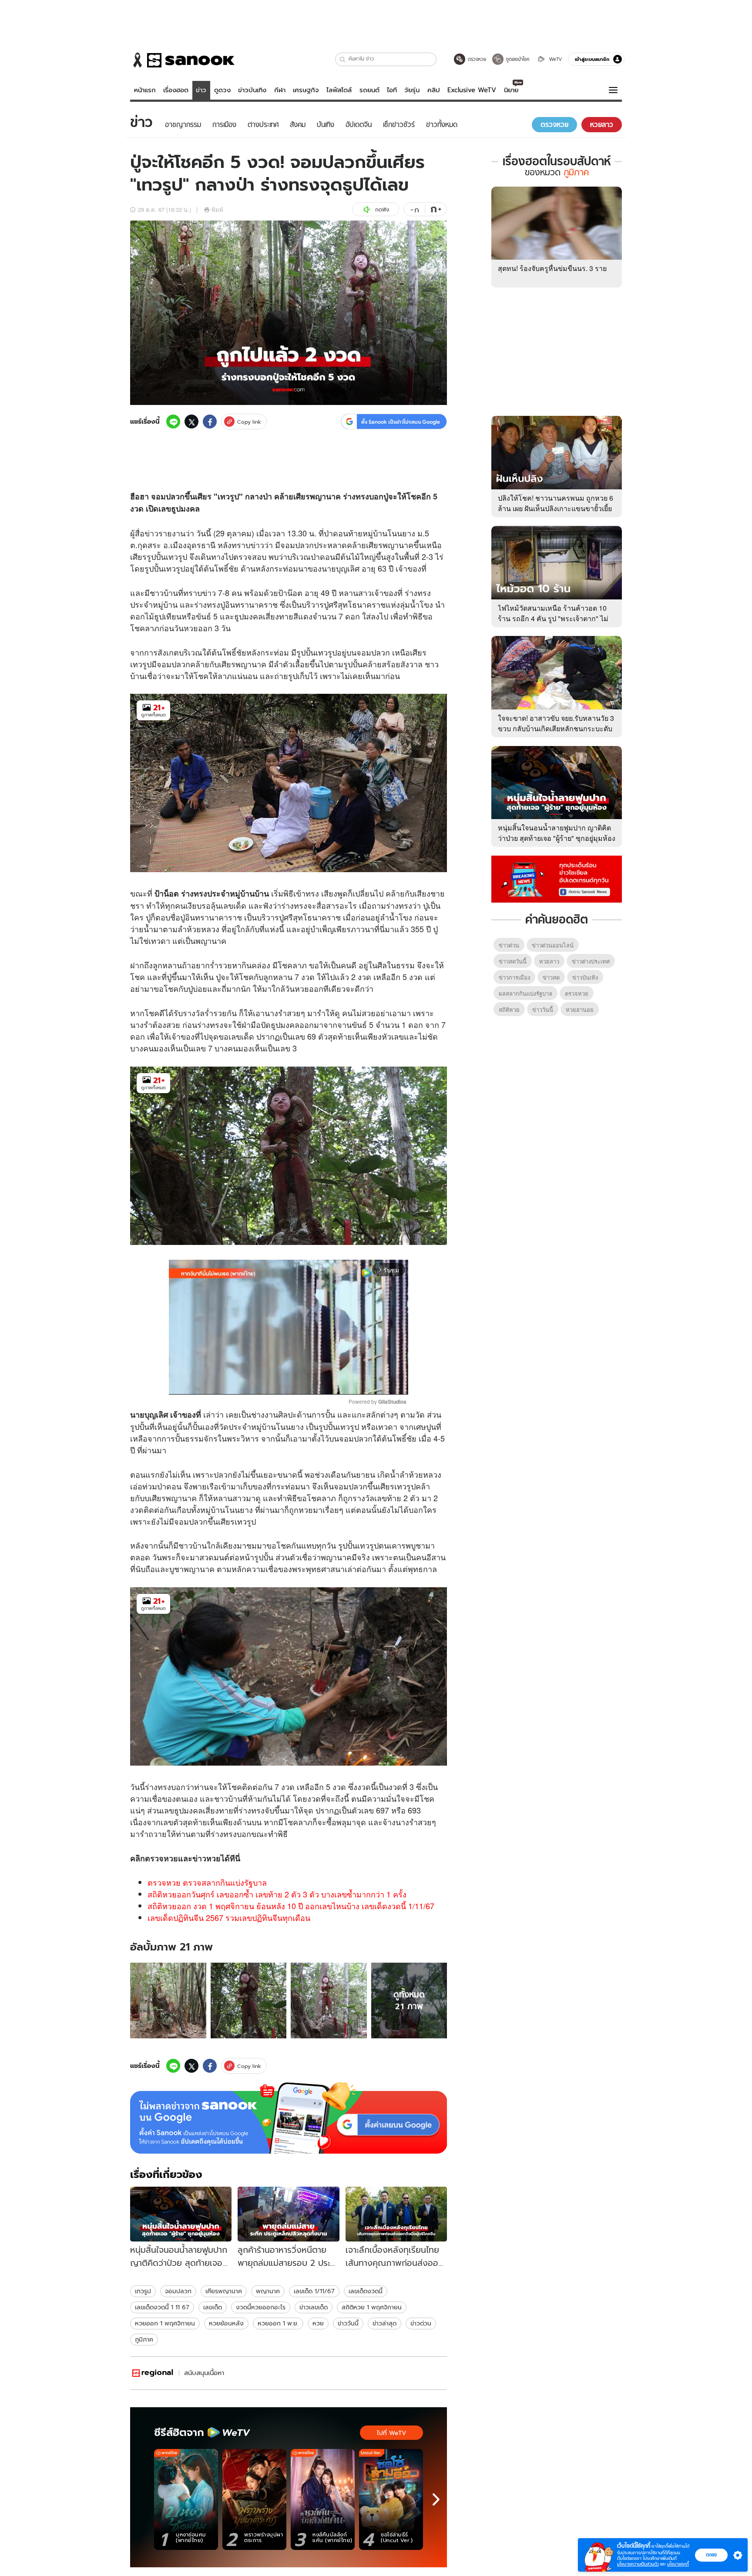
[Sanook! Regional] (153, 2373)
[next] (436, 2499)
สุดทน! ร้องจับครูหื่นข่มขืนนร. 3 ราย (552, 268)
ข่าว (201, 90)
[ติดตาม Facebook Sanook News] (557, 878)
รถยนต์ (369, 90)
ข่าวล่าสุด (384, 2323)
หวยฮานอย (580, 1009)
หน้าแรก (145, 90)
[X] (191, 422)
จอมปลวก (178, 2291)
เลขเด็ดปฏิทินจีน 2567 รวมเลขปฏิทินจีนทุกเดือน (229, 1917)
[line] (173, 422)
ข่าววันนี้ (348, 2323)
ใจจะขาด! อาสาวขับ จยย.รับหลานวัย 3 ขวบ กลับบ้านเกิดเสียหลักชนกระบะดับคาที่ (556, 728)
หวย (191, 628)
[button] (343, 59)
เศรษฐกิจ (306, 90)
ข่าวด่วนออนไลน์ (553, 945)
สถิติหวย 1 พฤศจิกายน (372, 2307)
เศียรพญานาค (224, 2291)
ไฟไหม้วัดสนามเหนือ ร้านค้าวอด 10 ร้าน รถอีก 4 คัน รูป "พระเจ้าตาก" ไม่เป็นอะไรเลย (553, 618)
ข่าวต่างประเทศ (591, 961)
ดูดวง (222, 90)
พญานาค (268, 2291)
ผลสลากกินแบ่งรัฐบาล (525, 993)
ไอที (392, 90)
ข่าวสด (551, 977)
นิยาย (511, 90)
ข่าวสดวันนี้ (513, 961)
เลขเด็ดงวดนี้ (366, 2291)
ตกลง (711, 2555)
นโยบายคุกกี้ (678, 2564)
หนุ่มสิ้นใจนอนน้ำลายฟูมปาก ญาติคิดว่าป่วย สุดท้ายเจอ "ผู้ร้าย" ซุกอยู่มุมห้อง (557, 833)
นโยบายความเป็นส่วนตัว (638, 2564)
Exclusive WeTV (472, 90)
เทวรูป (143, 2291)
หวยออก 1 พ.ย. (278, 2323)
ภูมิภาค (144, 2339)
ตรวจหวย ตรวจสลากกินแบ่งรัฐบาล (207, 1882)
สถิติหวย (509, 1009)
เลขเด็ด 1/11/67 (314, 2291)
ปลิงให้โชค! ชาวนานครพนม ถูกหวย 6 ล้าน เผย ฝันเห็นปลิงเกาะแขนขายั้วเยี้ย (556, 503)
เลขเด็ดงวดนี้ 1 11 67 (162, 2307)
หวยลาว (549, 961)
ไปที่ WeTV (391, 2433)
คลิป (434, 90)
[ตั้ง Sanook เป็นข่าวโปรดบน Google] (289, 2118)
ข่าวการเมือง (514, 977)
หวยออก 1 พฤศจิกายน (165, 2323)
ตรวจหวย (161, 1858)
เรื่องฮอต (176, 90)
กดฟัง (382, 209)
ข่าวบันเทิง (252, 90)
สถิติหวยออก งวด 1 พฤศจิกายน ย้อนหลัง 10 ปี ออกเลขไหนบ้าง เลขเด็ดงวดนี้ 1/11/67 (291, 1906)
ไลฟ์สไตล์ (339, 90)
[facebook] (210, 422)
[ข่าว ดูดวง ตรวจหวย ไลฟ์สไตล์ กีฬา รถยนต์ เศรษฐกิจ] (182, 60)
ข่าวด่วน (421, 2323)
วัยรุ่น (412, 90)
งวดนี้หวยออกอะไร (261, 2307)
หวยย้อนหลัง (226, 2323)
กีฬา (280, 90)
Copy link (249, 422)
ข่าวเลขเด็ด (314, 2307)
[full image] (168, 2001)
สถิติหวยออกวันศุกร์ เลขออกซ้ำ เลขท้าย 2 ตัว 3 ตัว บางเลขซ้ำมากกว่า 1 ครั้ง (277, 1894)
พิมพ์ (217, 209)
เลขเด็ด (213, 2307)
